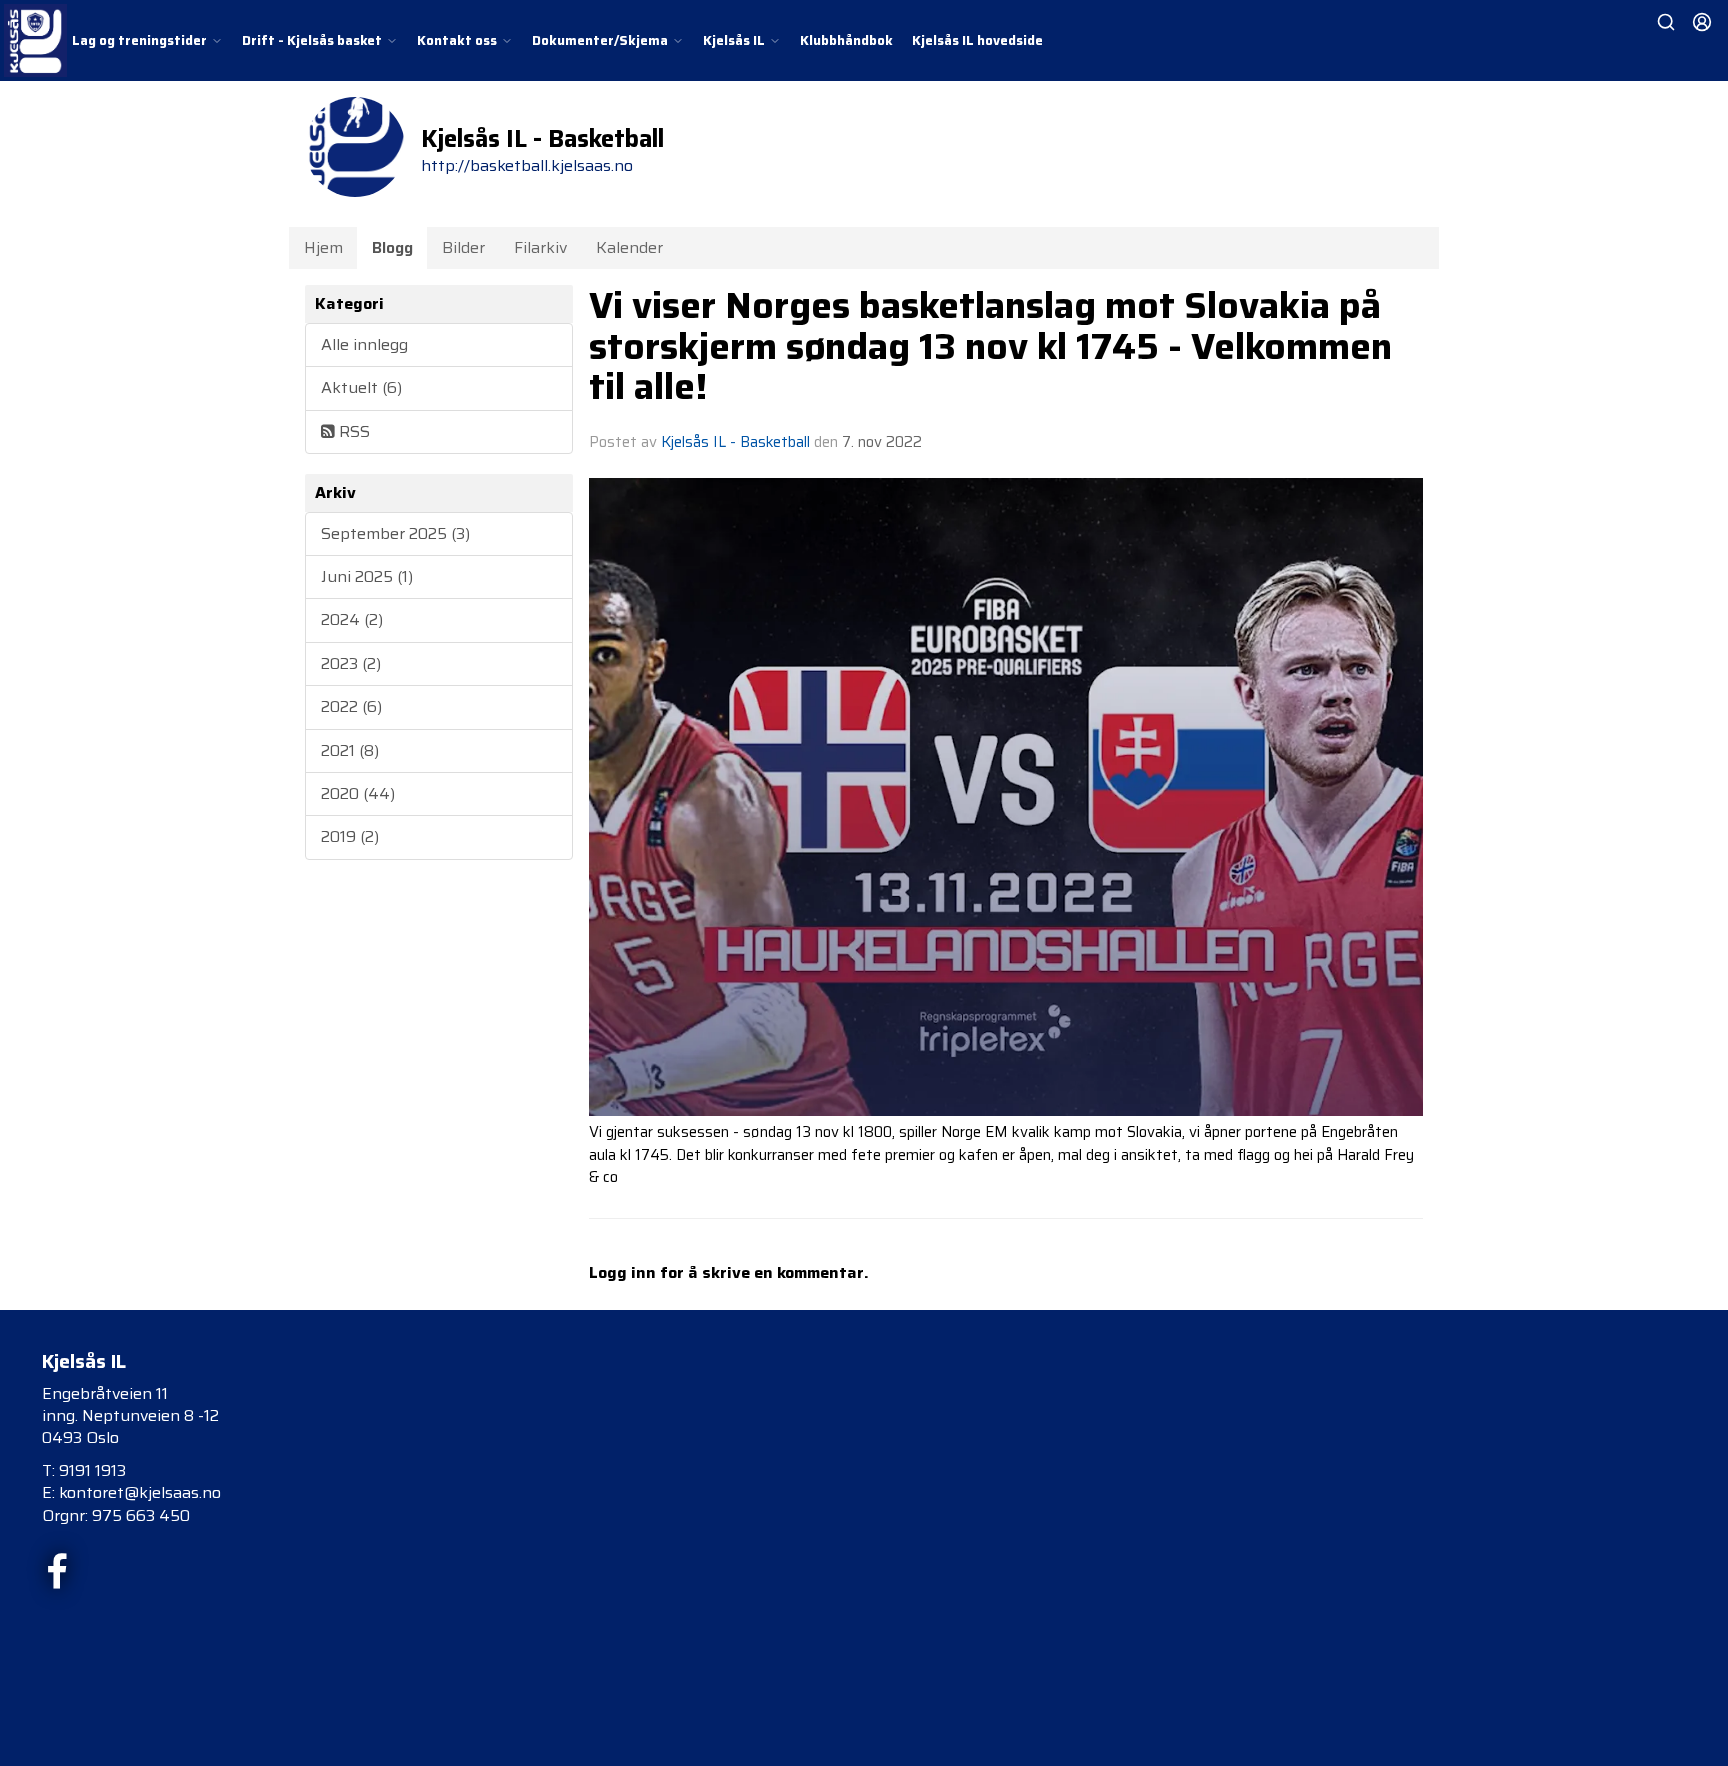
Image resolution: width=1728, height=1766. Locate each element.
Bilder (463, 247)
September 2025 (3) (395, 533)
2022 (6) (351, 706)
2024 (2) (352, 619)
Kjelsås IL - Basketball (735, 442)
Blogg (392, 247)
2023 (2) (351, 663)
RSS (352, 431)
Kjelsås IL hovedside (977, 40)
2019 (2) (350, 836)
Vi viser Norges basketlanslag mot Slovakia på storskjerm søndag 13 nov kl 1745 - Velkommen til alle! (990, 345)
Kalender (629, 247)
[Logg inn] (1702, 22)
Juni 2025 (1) (367, 576)
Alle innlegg (364, 344)
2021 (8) (350, 750)
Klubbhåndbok (846, 40)
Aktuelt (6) (361, 387)
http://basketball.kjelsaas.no (527, 165)
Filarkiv (540, 247)
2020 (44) (358, 793)
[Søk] (1666, 22)
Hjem (323, 247)
